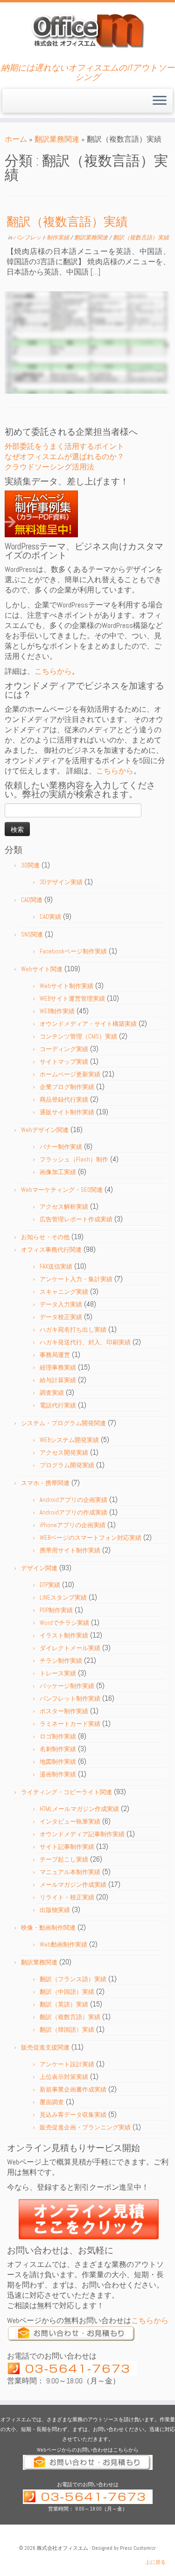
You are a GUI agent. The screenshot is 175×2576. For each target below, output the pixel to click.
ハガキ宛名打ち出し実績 (73, 1330)
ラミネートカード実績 (70, 1724)
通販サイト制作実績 (67, 1112)
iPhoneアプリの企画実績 (73, 1525)
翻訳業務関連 (57, 139)
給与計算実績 (58, 1380)
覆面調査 (52, 2102)
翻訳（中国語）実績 (67, 1992)
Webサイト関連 (42, 969)
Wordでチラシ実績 (64, 1623)
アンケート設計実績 (67, 2064)
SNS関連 (32, 934)
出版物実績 (55, 1910)
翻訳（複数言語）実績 (67, 222)
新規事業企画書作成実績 (73, 2089)
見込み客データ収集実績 (73, 2115)
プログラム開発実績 (67, 1465)
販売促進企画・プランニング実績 (85, 2127)
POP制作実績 (56, 1610)
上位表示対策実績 (64, 2077)
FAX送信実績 (56, 1266)
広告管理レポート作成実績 (76, 1219)
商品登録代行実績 (64, 1100)
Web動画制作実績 (63, 1945)
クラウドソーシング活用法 (49, 467)
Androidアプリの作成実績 (73, 1512)
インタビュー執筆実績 (70, 1822)
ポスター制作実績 (64, 1711)
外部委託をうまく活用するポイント (64, 446)
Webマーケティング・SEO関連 (62, 1190)
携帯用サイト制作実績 (70, 1550)
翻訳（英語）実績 (64, 2004)
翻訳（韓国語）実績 (67, 2030)
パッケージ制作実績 (67, 1686)
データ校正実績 (61, 1317)
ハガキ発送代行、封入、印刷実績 (85, 1342)
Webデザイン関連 (45, 1130)
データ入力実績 (61, 1304)
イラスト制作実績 (64, 1635)
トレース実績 (58, 1673)
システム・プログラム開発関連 (63, 1423)
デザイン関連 (39, 1568)
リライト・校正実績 (67, 1897)
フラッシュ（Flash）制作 (74, 1159)
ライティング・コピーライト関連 (66, 1792)
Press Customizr (138, 2548)
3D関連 (30, 865)
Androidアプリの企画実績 (73, 1500)
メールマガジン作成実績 (73, 1885)
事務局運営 (55, 1355)
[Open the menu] (160, 101)
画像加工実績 (58, 1172)
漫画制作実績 (58, 1774)
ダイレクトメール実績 (70, 1648)
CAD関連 (32, 900)
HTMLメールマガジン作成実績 (79, 1809)
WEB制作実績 (57, 1011)
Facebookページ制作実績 (73, 951)
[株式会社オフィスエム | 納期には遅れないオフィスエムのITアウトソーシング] (87, 30)
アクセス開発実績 (64, 1453)
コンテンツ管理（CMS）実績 (78, 1036)
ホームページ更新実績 (70, 1074)
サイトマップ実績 (64, 1062)
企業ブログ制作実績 (67, 1087)
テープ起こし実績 (64, 1859)
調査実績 (52, 1393)
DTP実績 (50, 1585)
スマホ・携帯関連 (45, 1483)
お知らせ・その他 (45, 1237)
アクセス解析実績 (64, 1207)
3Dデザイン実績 (61, 882)
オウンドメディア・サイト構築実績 (88, 1024)
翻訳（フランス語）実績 (73, 1979)
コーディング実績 (64, 1049)
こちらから (53, 671)
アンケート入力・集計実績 (76, 1279)
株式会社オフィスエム (63, 2548)
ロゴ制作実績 (58, 1736)
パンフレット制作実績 (42, 238)
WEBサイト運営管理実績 (72, 999)
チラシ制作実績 (61, 1661)
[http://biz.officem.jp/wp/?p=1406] (87, 343)
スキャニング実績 (64, 1292)
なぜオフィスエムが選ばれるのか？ (64, 457)
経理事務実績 (58, 1367)
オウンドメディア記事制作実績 (82, 1834)
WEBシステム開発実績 (69, 1440)
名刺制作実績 (58, 1749)
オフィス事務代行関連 (51, 1250)
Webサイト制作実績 (66, 986)
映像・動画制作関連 (48, 1928)
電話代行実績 (58, 1405)
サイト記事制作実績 (67, 1847)
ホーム (16, 139)
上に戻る (155, 2562)
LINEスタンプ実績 (63, 1598)
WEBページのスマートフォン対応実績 (91, 1538)
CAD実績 (50, 917)
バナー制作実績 (61, 1147)
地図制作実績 (58, 1762)
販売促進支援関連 (45, 2047)
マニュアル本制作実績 (70, 1872)
